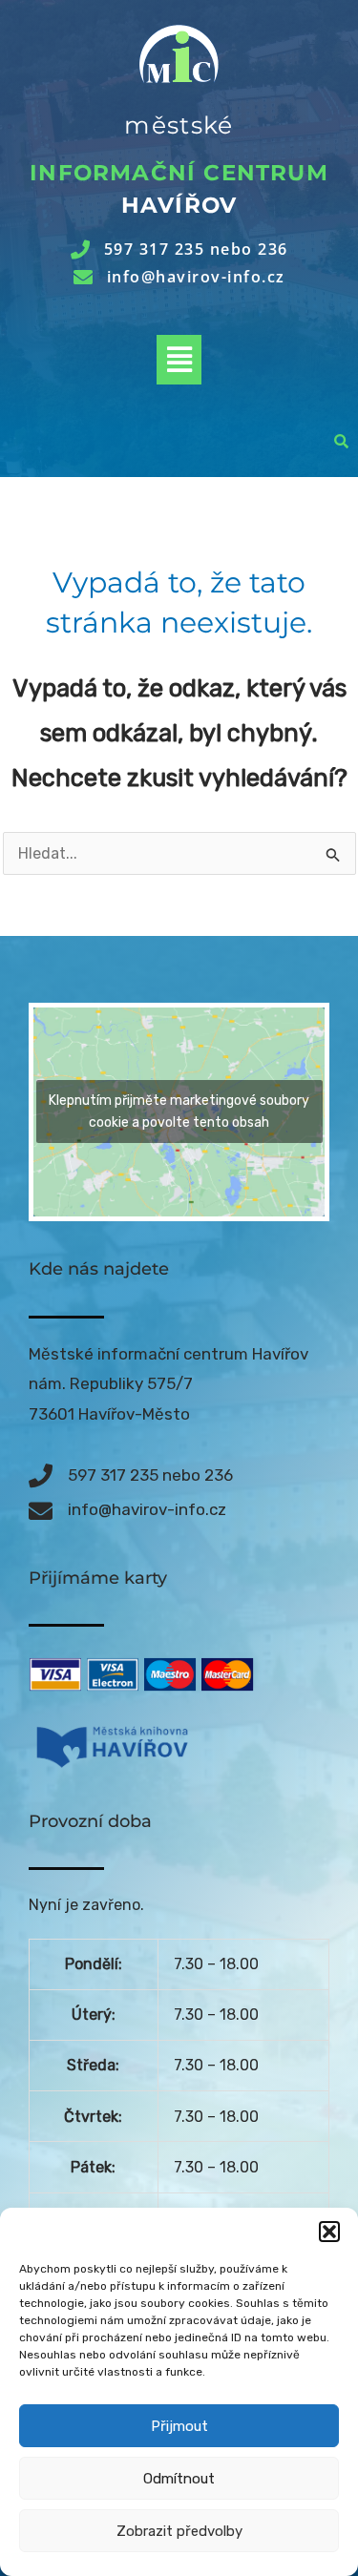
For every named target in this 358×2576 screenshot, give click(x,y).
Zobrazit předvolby (179, 2531)
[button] (329, 2232)
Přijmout (179, 2426)
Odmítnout (179, 2479)
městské (179, 125)
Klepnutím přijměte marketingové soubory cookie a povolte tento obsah (179, 1111)
